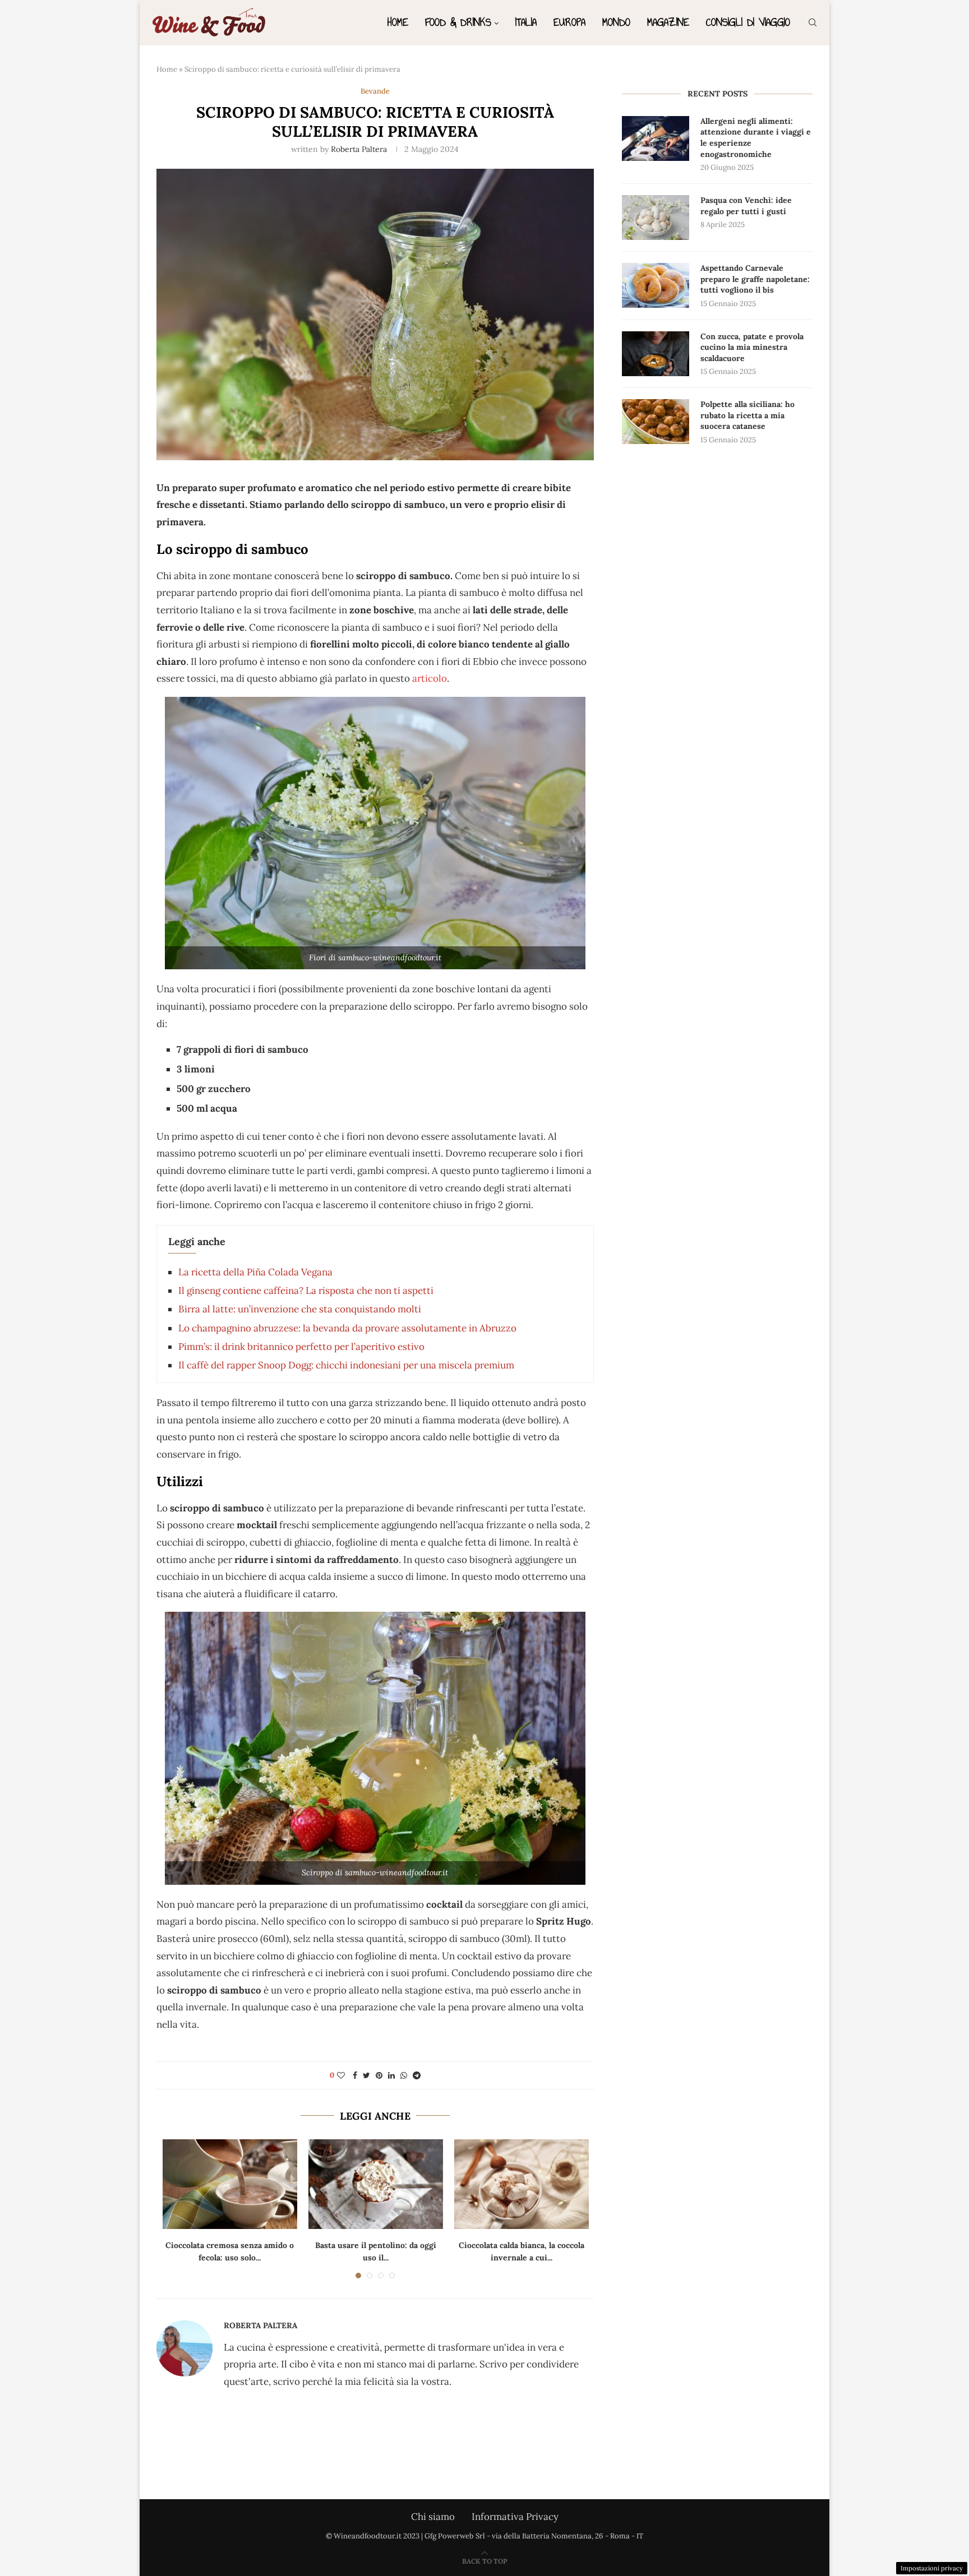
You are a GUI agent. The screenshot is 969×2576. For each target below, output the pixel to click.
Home (398, 22)
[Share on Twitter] (366, 2075)
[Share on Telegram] (417, 2075)
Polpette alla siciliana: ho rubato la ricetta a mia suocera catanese (747, 415)
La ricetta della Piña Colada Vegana (255, 1272)
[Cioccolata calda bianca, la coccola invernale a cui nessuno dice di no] (522, 2184)
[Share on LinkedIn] (391, 2075)
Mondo (616, 22)
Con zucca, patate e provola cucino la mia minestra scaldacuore (752, 347)
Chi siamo (433, 2517)
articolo (430, 678)
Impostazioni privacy (932, 2568)
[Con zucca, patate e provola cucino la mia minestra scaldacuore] (656, 354)
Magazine (668, 22)
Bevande (375, 91)
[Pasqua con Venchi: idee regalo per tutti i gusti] (656, 218)
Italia (526, 22)
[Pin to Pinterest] (379, 2075)
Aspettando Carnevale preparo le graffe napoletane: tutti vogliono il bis (755, 279)
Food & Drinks (458, 22)
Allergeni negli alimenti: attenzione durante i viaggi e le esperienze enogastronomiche (756, 138)
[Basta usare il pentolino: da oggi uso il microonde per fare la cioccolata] (376, 2184)
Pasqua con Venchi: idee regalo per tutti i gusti (746, 206)
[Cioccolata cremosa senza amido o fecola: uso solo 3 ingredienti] (230, 2184)
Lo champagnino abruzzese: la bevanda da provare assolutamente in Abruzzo (347, 1328)
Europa (569, 22)
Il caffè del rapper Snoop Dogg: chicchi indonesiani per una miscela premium (346, 1365)
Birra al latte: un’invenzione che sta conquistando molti (300, 1309)
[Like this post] (341, 2075)
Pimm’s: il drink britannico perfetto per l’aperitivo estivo (301, 1347)
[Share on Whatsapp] (404, 2075)
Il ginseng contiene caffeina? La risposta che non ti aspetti (306, 1291)
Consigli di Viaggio (748, 22)
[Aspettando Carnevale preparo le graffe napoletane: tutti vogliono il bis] (656, 285)
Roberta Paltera (359, 149)
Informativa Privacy (515, 2517)
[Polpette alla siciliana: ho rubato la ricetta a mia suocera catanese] (656, 422)
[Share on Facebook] (355, 2075)
